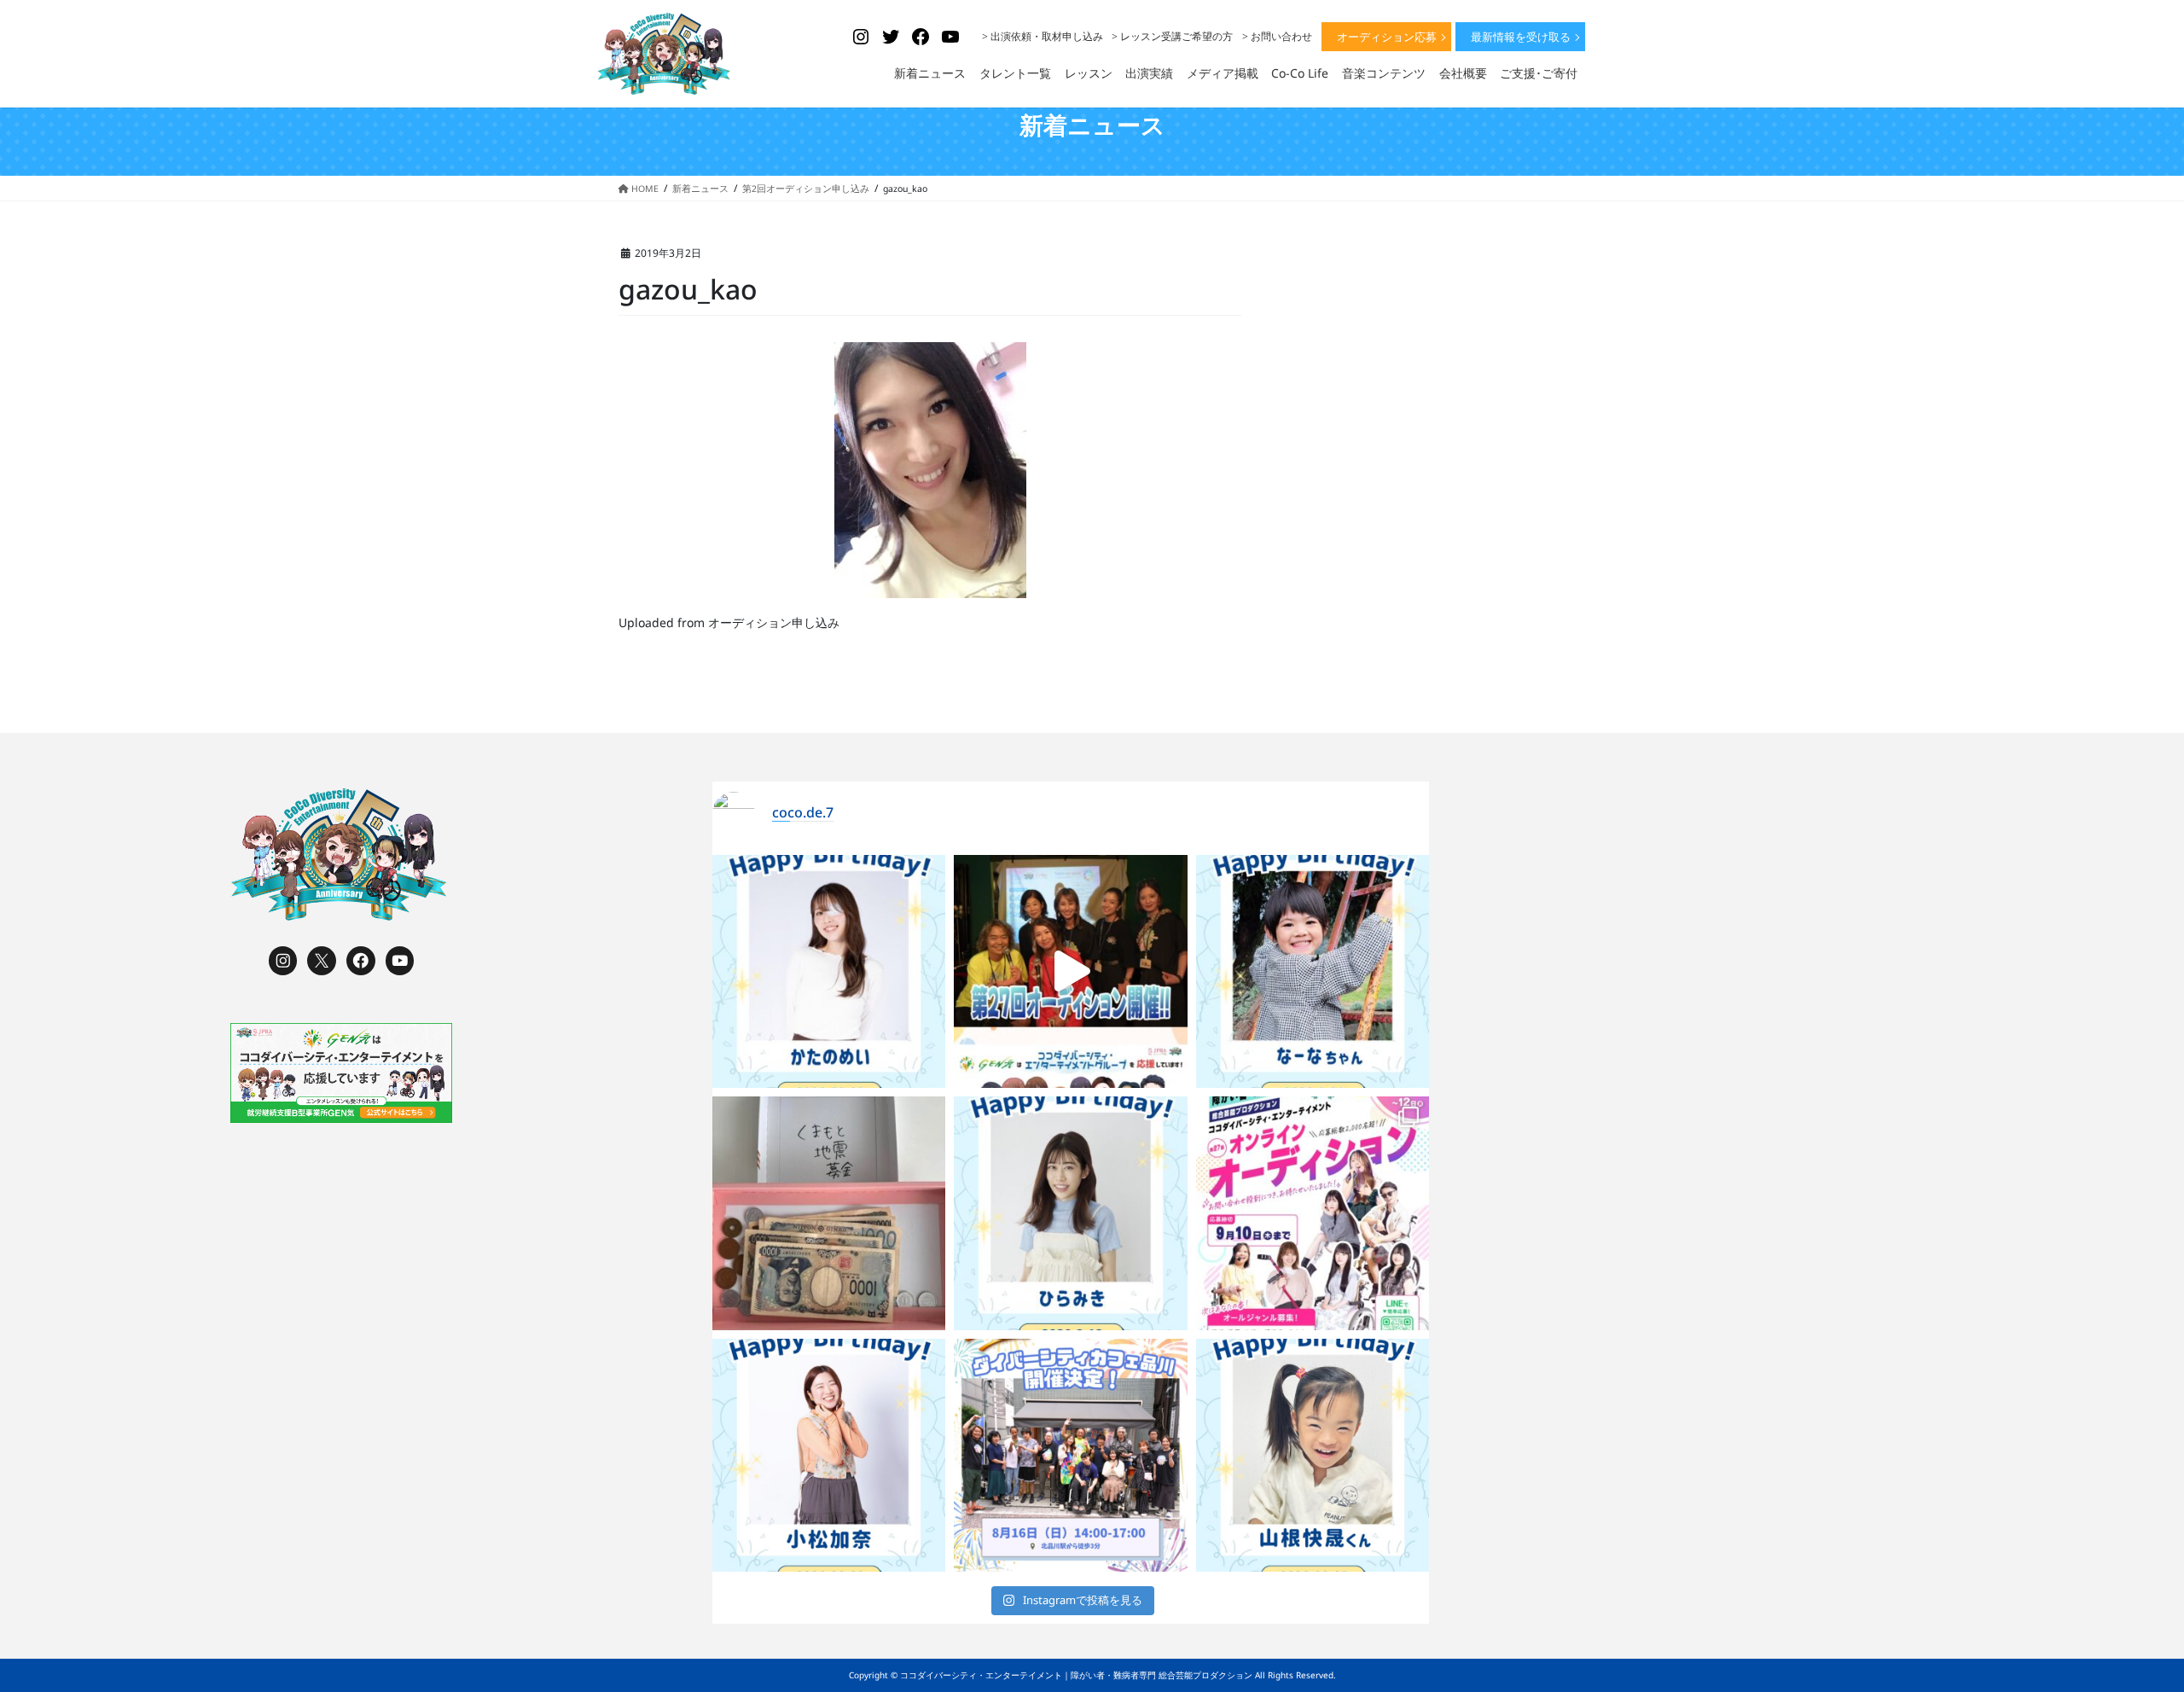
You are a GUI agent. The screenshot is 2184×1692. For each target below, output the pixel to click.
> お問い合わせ (1277, 36)
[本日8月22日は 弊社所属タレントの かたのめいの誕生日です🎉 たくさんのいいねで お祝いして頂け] (829, 972)
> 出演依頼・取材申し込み (1043, 36)
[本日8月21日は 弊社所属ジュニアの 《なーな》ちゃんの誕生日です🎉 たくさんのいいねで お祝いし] (1313, 972)
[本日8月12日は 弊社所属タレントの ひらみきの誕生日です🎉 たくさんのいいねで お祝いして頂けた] (1071, 1213)
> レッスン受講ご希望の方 (1172, 36)
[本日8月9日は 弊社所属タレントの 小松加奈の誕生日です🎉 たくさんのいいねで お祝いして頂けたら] (829, 1456)
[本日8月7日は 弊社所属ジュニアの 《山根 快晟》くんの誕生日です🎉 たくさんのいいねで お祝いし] (1313, 1456)
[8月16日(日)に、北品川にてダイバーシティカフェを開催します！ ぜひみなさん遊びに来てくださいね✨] (1071, 1456)
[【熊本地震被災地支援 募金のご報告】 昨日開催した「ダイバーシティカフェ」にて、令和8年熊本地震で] (829, 1213)
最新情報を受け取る (1521, 37)
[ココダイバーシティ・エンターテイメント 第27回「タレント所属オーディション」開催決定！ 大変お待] (1071, 972)
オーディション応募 (1387, 37)
